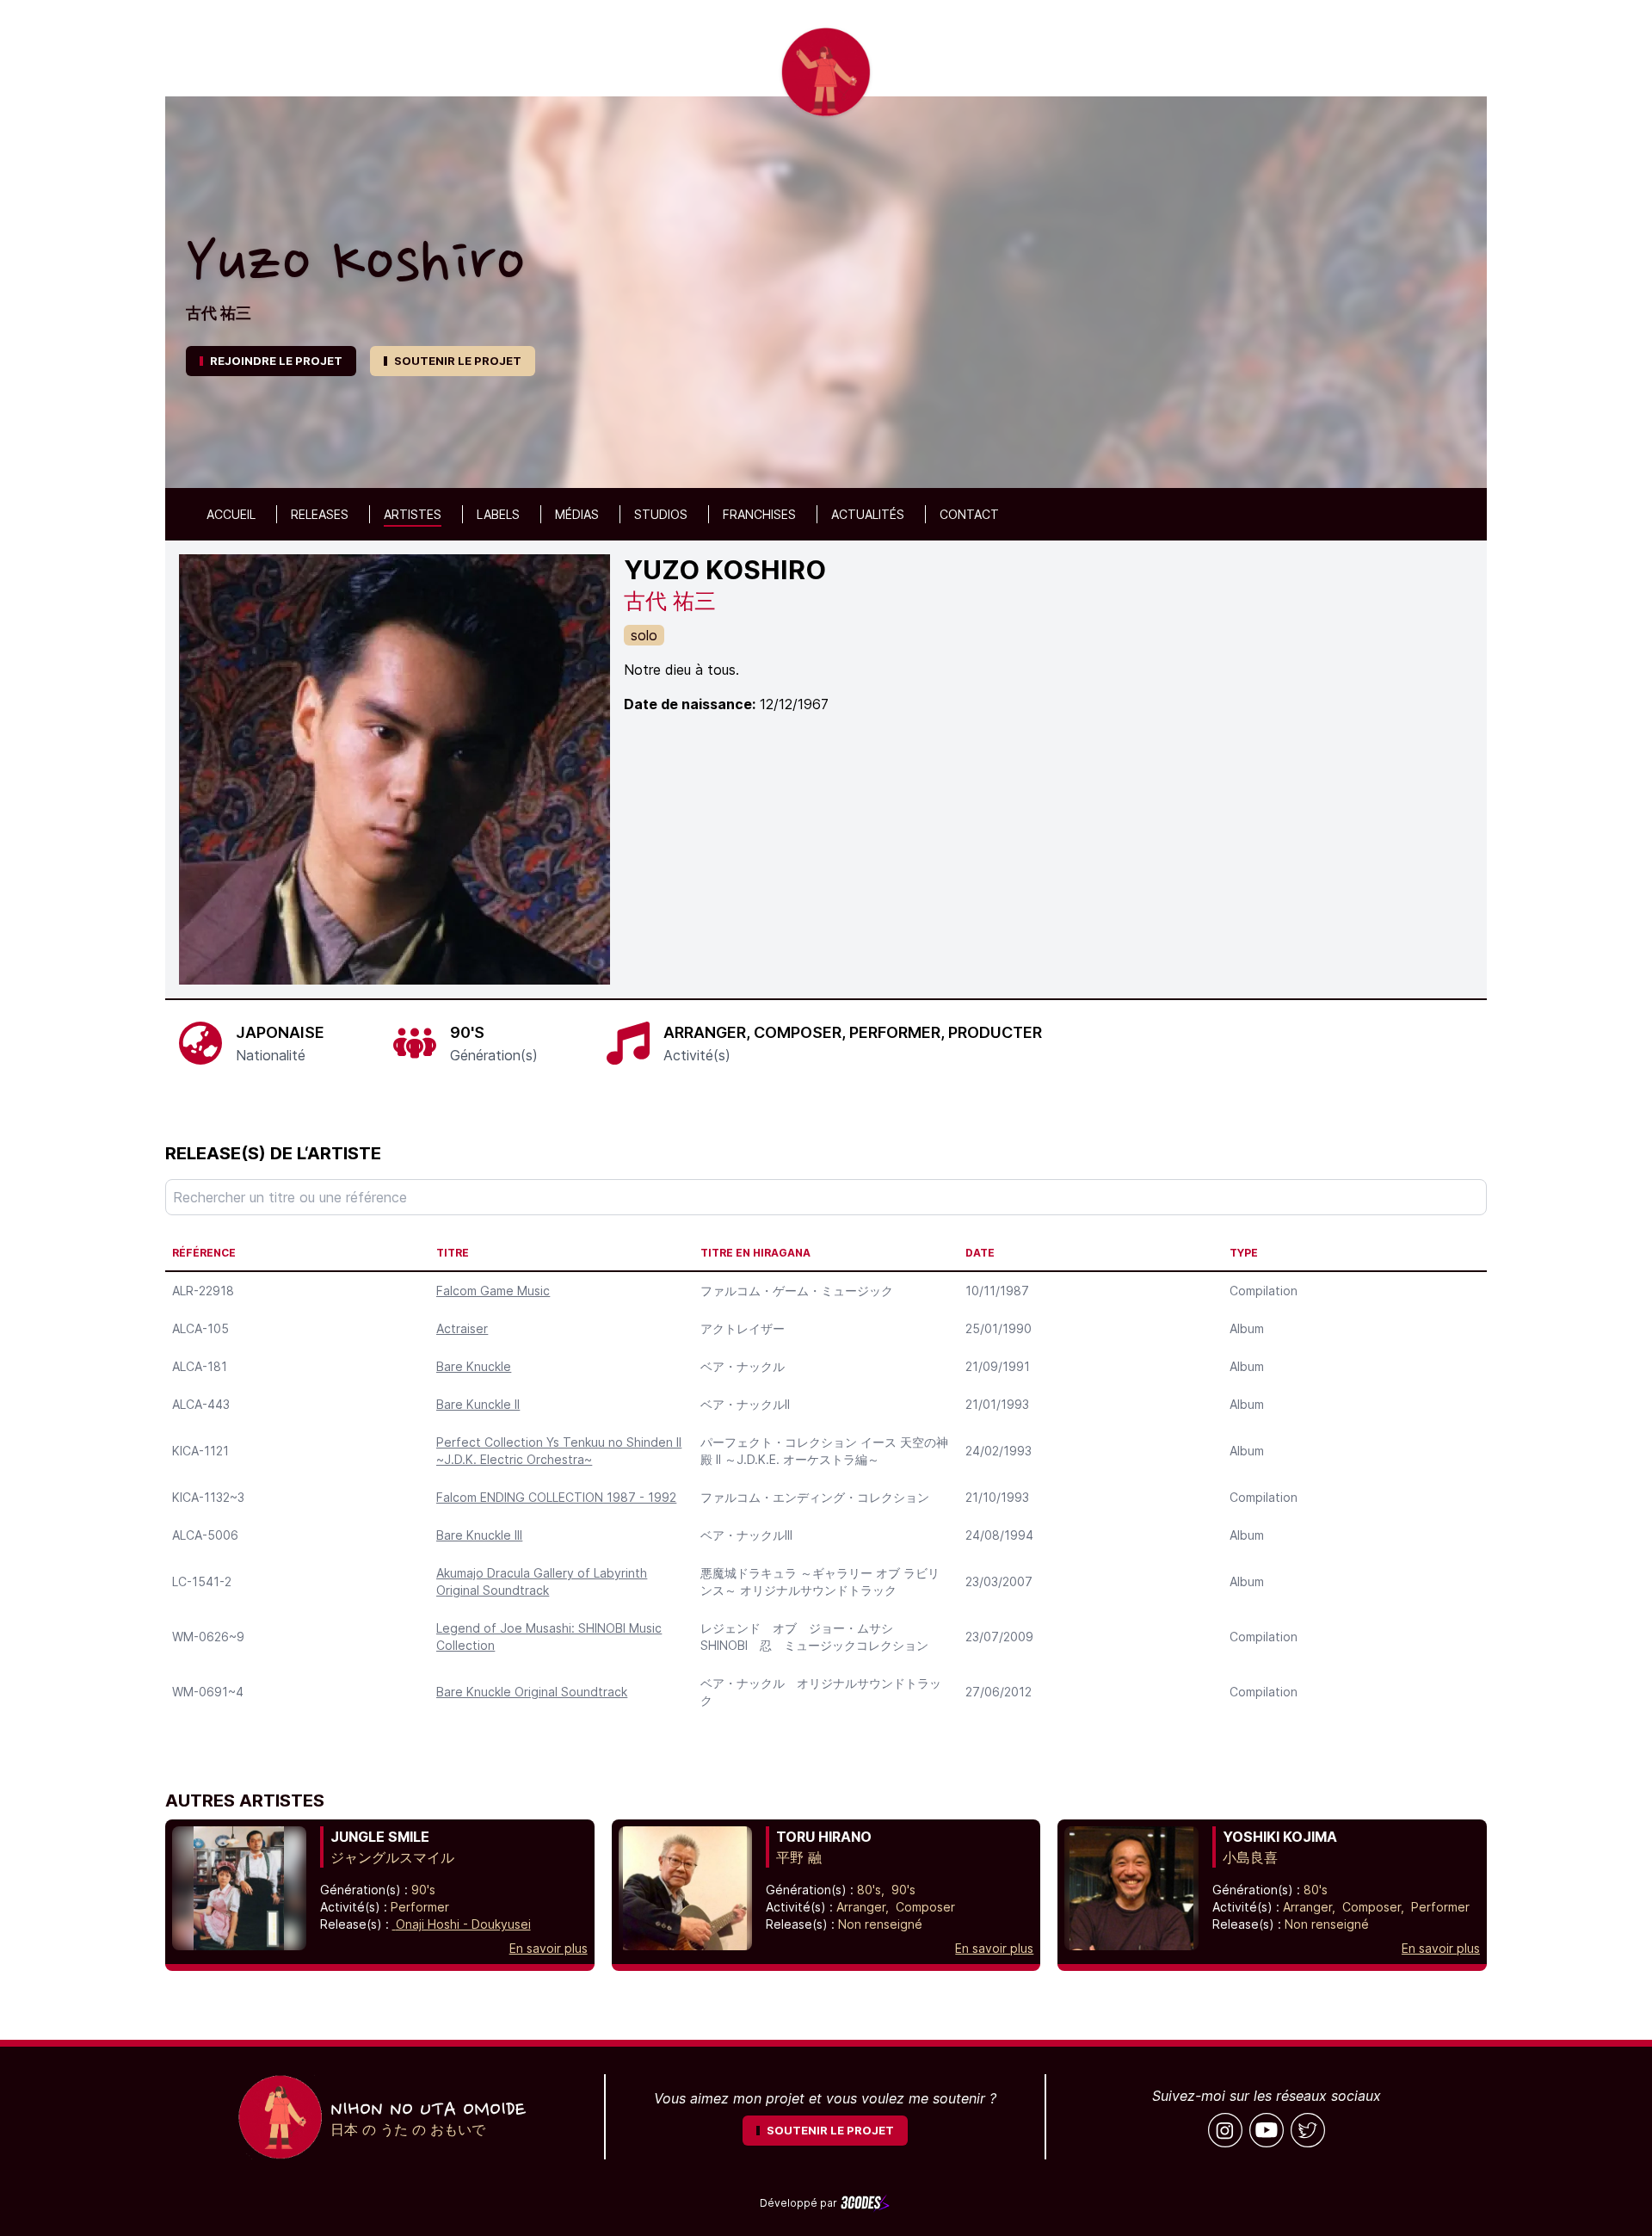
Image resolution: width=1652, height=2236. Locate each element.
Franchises (759, 514)
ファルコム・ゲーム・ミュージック (797, 1291)
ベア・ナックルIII (746, 1535)
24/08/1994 (999, 1535)
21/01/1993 (997, 1404)
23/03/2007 (999, 1581)
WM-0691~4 (208, 1692)
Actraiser (462, 1328)
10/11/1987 (997, 1291)
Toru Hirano (824, 1837)
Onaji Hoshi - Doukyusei (463, 1924)
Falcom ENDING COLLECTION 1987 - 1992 (556, 1497)
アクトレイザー (743, 1328)
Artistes (413, 514)
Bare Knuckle (474, 1366)
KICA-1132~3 (208, 1497)
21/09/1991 (998, 1366)
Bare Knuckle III (479, 1535)
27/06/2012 (999, 1692)
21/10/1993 (997, 1497)
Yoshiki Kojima (1280, 1837)
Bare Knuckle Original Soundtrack (532, 1692)
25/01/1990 (999, 1328)
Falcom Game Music (493, 1291)
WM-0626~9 (208, 1637)
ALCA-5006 (205, 1535)
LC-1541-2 (202, 1581)
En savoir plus (549, 1948)
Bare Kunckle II (478, 1404)
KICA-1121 (200, 1451)
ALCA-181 (200, 1366)
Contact (969, 514)
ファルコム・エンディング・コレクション (815, 1497)
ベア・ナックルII (745, 1404)
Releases (320, 514)
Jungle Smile (380, 1837)
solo (644, 635)
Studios (661, 514)
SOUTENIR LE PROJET (458, 361)
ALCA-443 (201, 1404)
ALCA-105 (200, 1328)
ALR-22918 (203, 1291)
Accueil (231, 514)
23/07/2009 (999, 1637)
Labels (498, 514)
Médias (577, 514)
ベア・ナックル (743, 1366)
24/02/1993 (999, 1451)
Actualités (868, 514)
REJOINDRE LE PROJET (276, 361)
